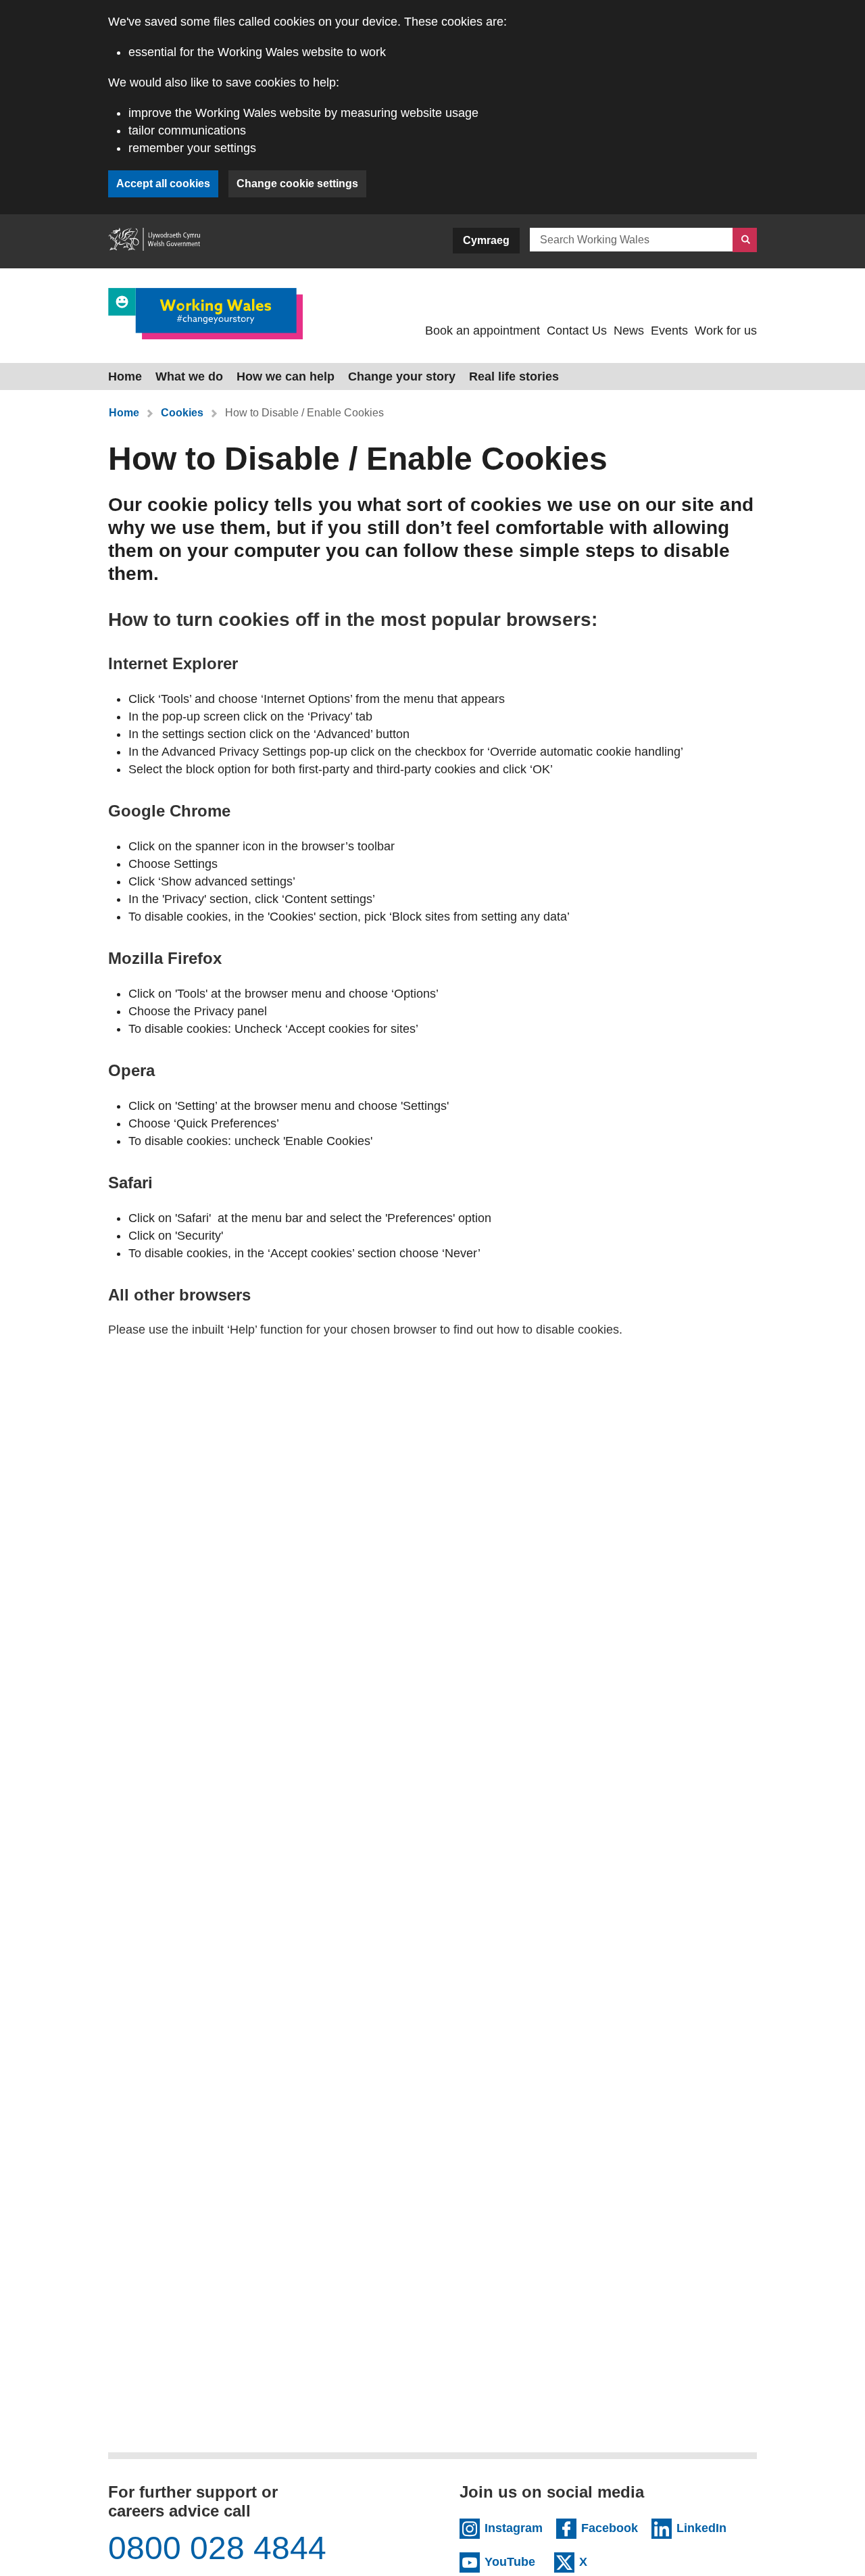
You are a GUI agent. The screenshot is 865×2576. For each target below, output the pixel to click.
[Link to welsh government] (154, 241)
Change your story (402, 376)
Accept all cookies (163, 184)
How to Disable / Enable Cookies (304, 413)
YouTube (513, 2561)
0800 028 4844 (217, 2548)
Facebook (610, 2527)
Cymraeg (486, 240)
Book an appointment (483, 331)
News (629, 331)
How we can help (286, 376)
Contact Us (577, 331)
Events (669, 331)
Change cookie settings (297, 184)
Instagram (514, 2527)
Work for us (726, 331)
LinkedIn (705, 2527)
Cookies (182, 413)
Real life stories (514, 376)
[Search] (745, 240)
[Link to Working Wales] (205, 313)
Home (125, 376)
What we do (189, 376)
